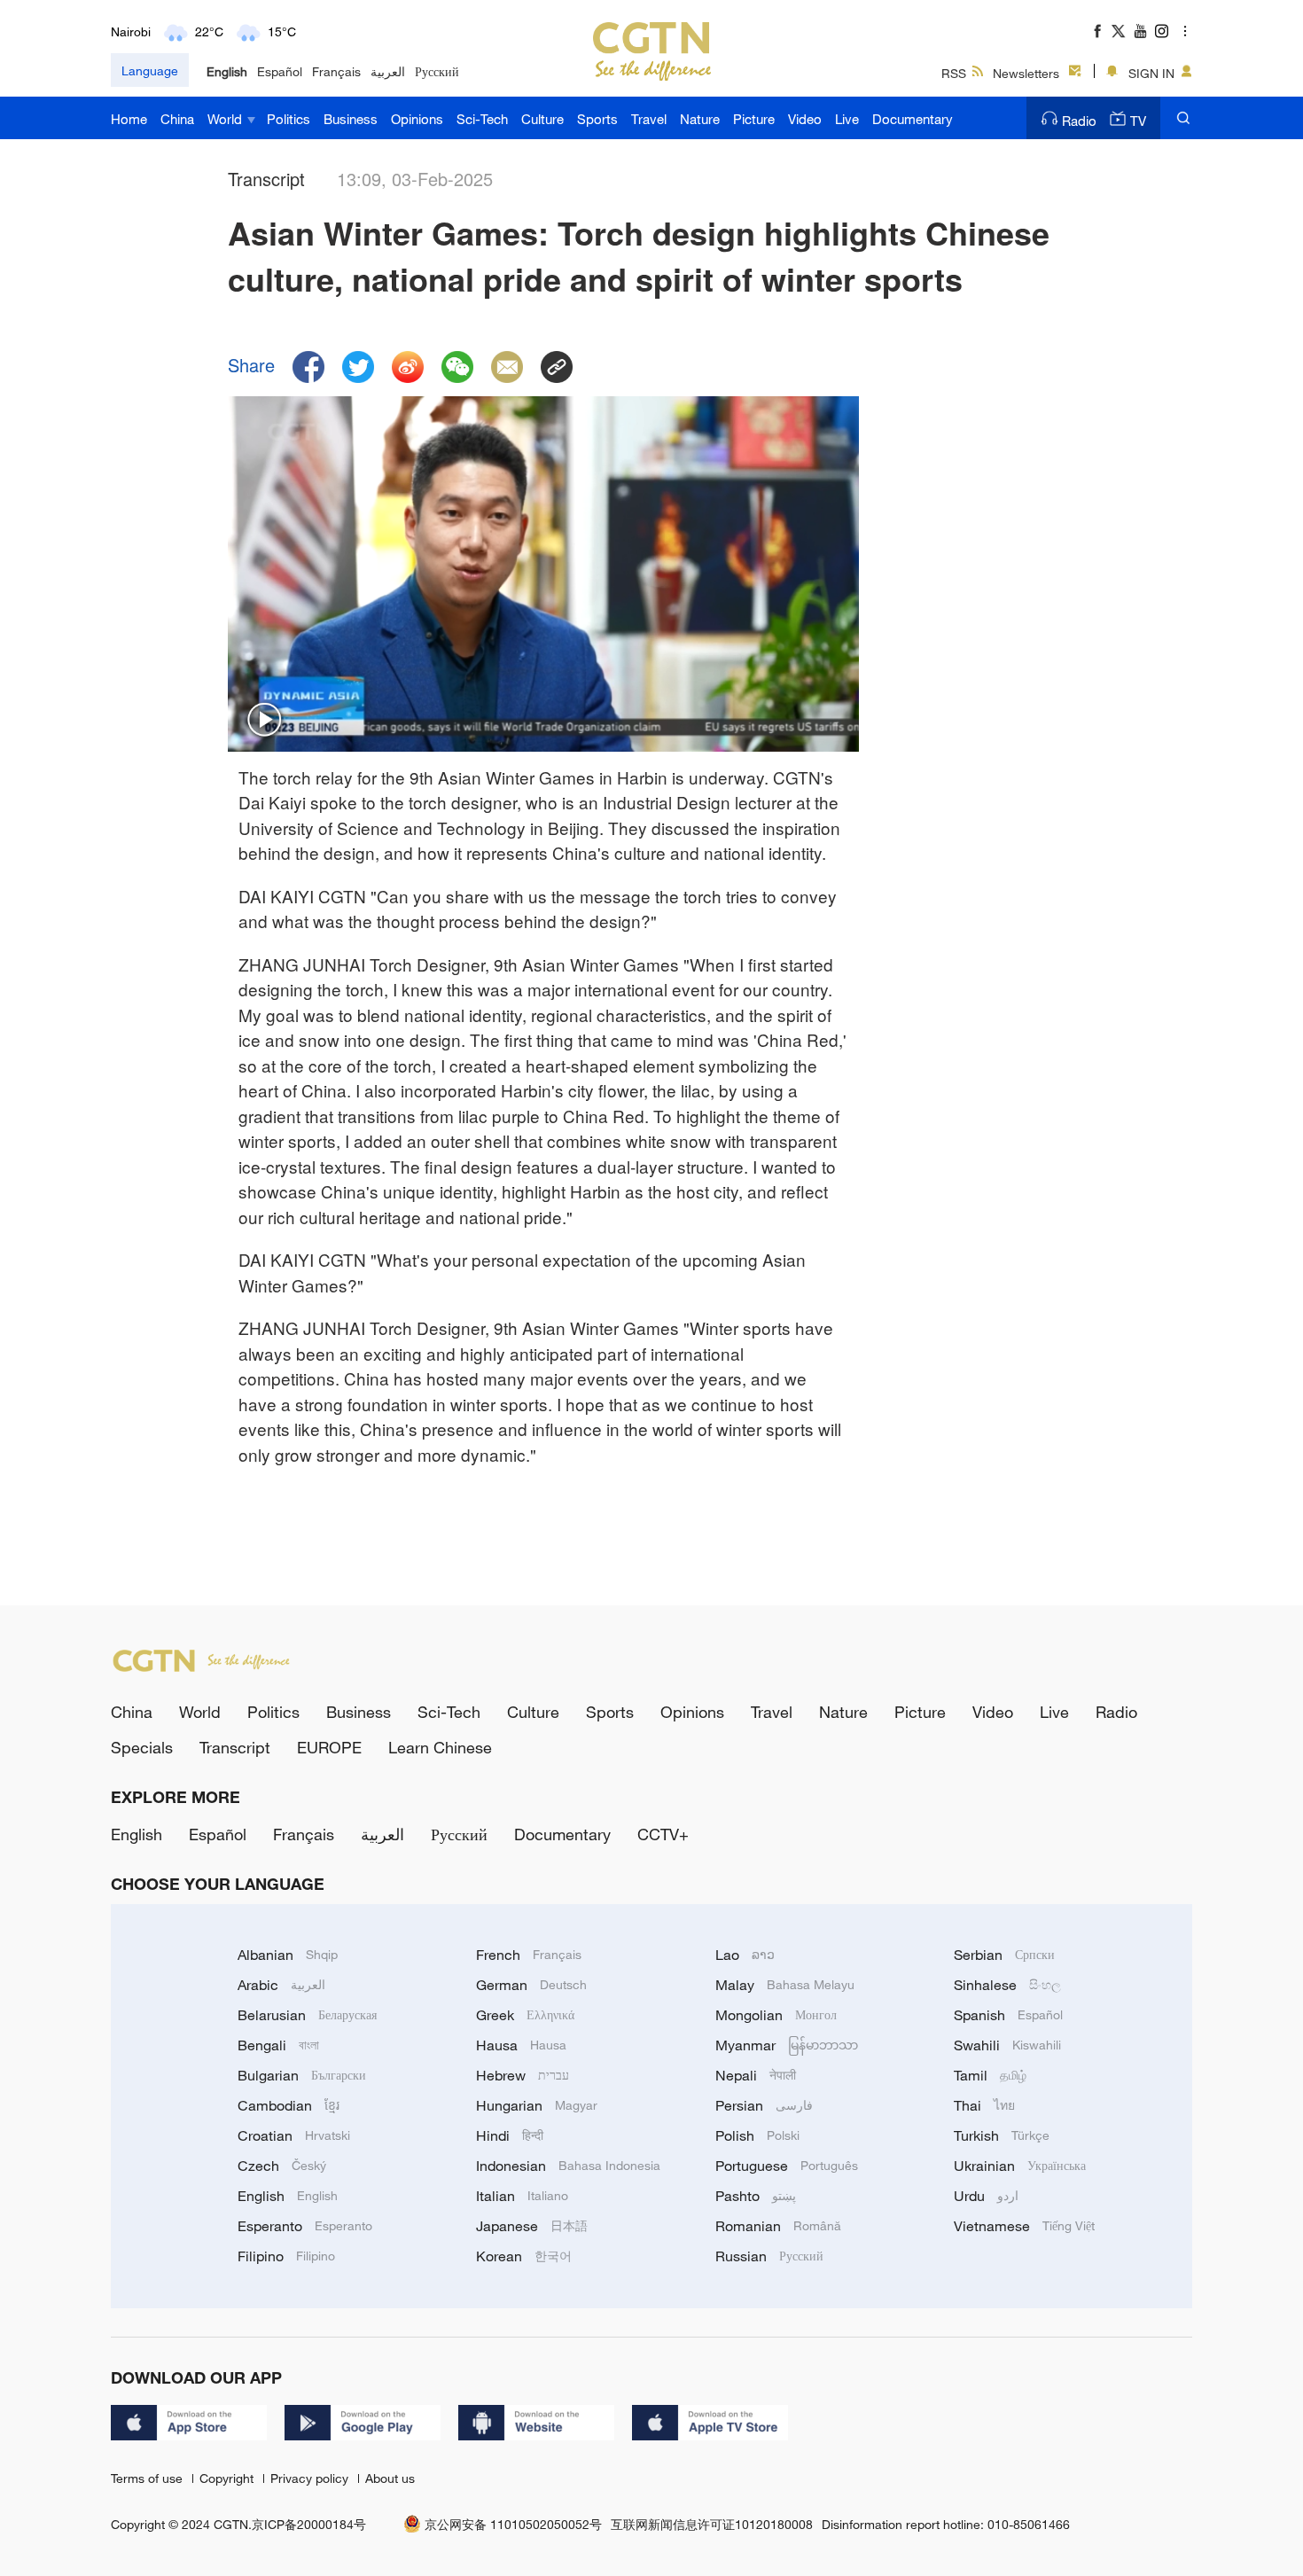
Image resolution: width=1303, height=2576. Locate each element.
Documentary (913, 119)
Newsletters (1026, 73)
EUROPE (329, 1747)
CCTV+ (663, 1834)
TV (1138, 121)
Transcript (235, 1747)
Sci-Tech (482, 119)
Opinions (417, 119)
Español (280, 71)
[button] (265, 721)
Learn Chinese (440, 1747)
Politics (289, 119)
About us (390, 2478)
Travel (649, 119)
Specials (142, 1747)
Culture (542, 119)
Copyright (228, 2478)
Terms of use (148, 2478)
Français (336, 71)
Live (847, 119)
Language (150, 70)
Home (129, 119)
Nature (700, 119)
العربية (388, 71)
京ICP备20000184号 (309, 2524)
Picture (754, 119)
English (227, 71)
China (177, 119)
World (226, 119)
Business (351, 119)
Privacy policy (311, 2478)
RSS (954, 73)
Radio (1079, 121)
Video (805, 119)
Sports (597, 119)
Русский (437, 71)
